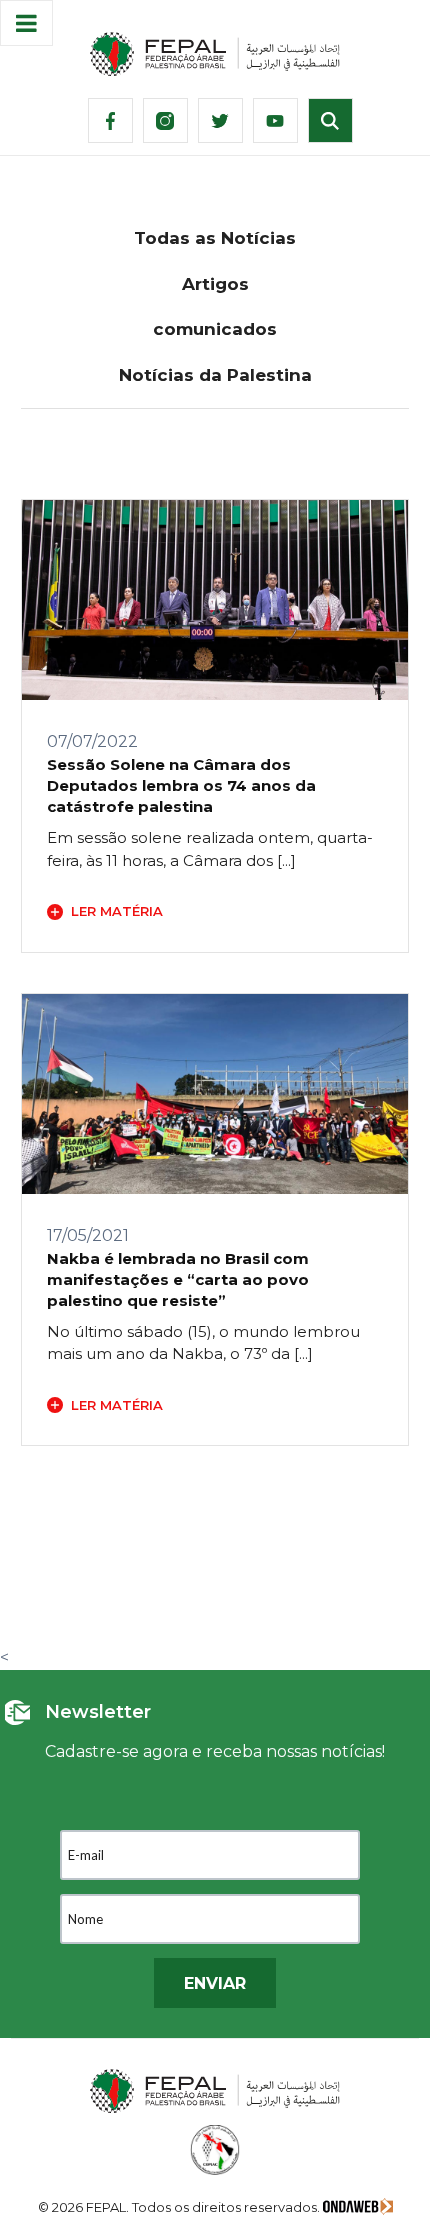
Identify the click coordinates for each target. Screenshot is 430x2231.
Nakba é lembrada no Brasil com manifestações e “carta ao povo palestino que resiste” (178, 1279)
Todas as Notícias (215, 238)
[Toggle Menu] (26, 23)
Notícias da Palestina (215, 375)
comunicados (215, 329)
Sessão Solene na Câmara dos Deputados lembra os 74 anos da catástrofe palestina (181, 785)
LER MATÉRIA (117, 911)
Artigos (215, 284)
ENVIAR (215, 1983)
